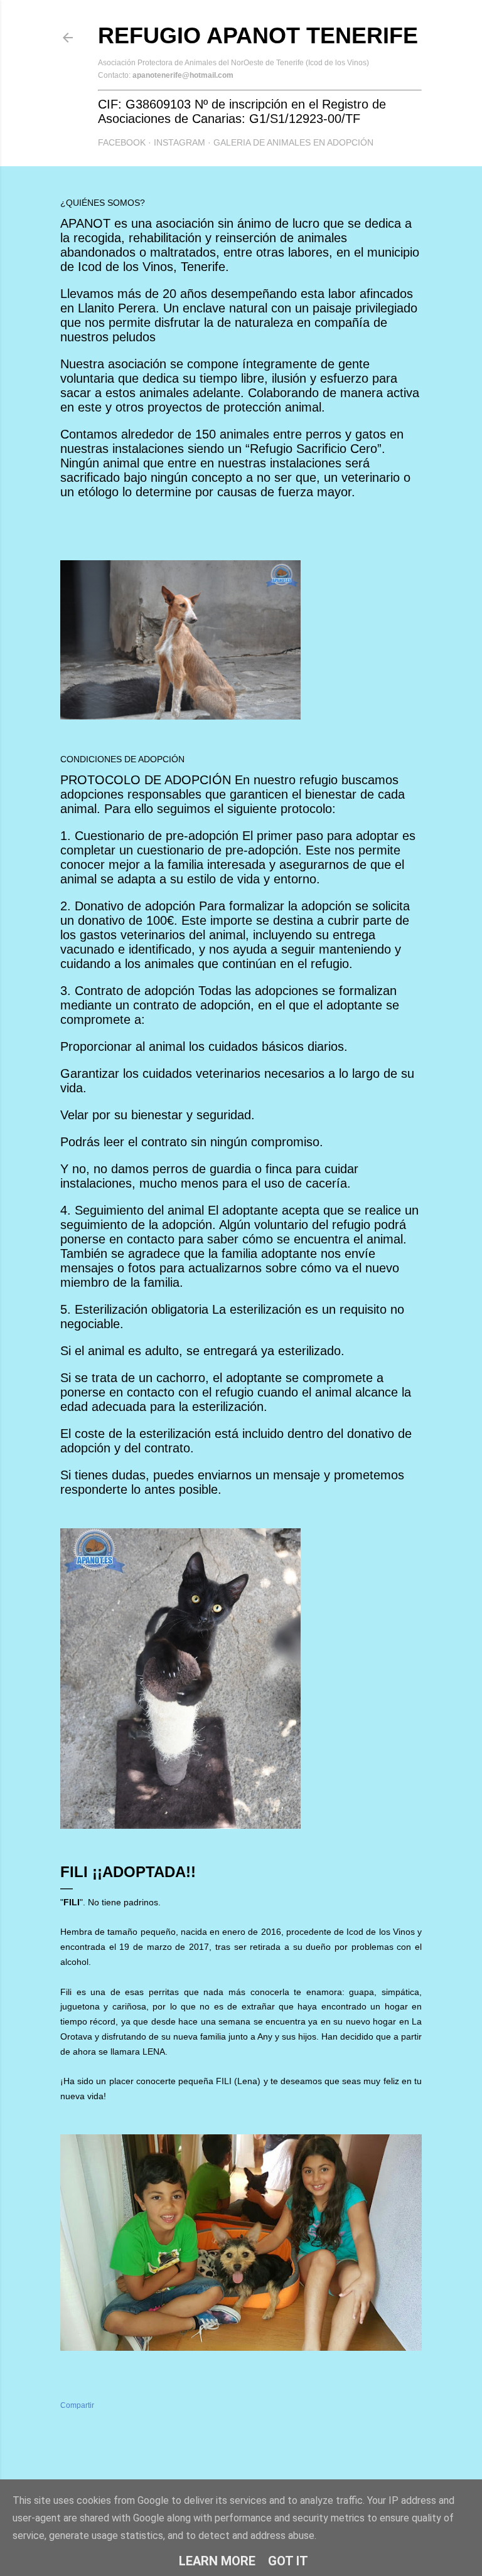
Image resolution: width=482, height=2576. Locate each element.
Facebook (122, 142)
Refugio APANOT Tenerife (258, 35)
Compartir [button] (77, 2405)
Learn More (217, 2561)
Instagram (179, 142)
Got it (288, 2561)
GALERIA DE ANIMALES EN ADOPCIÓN (293, 142)
